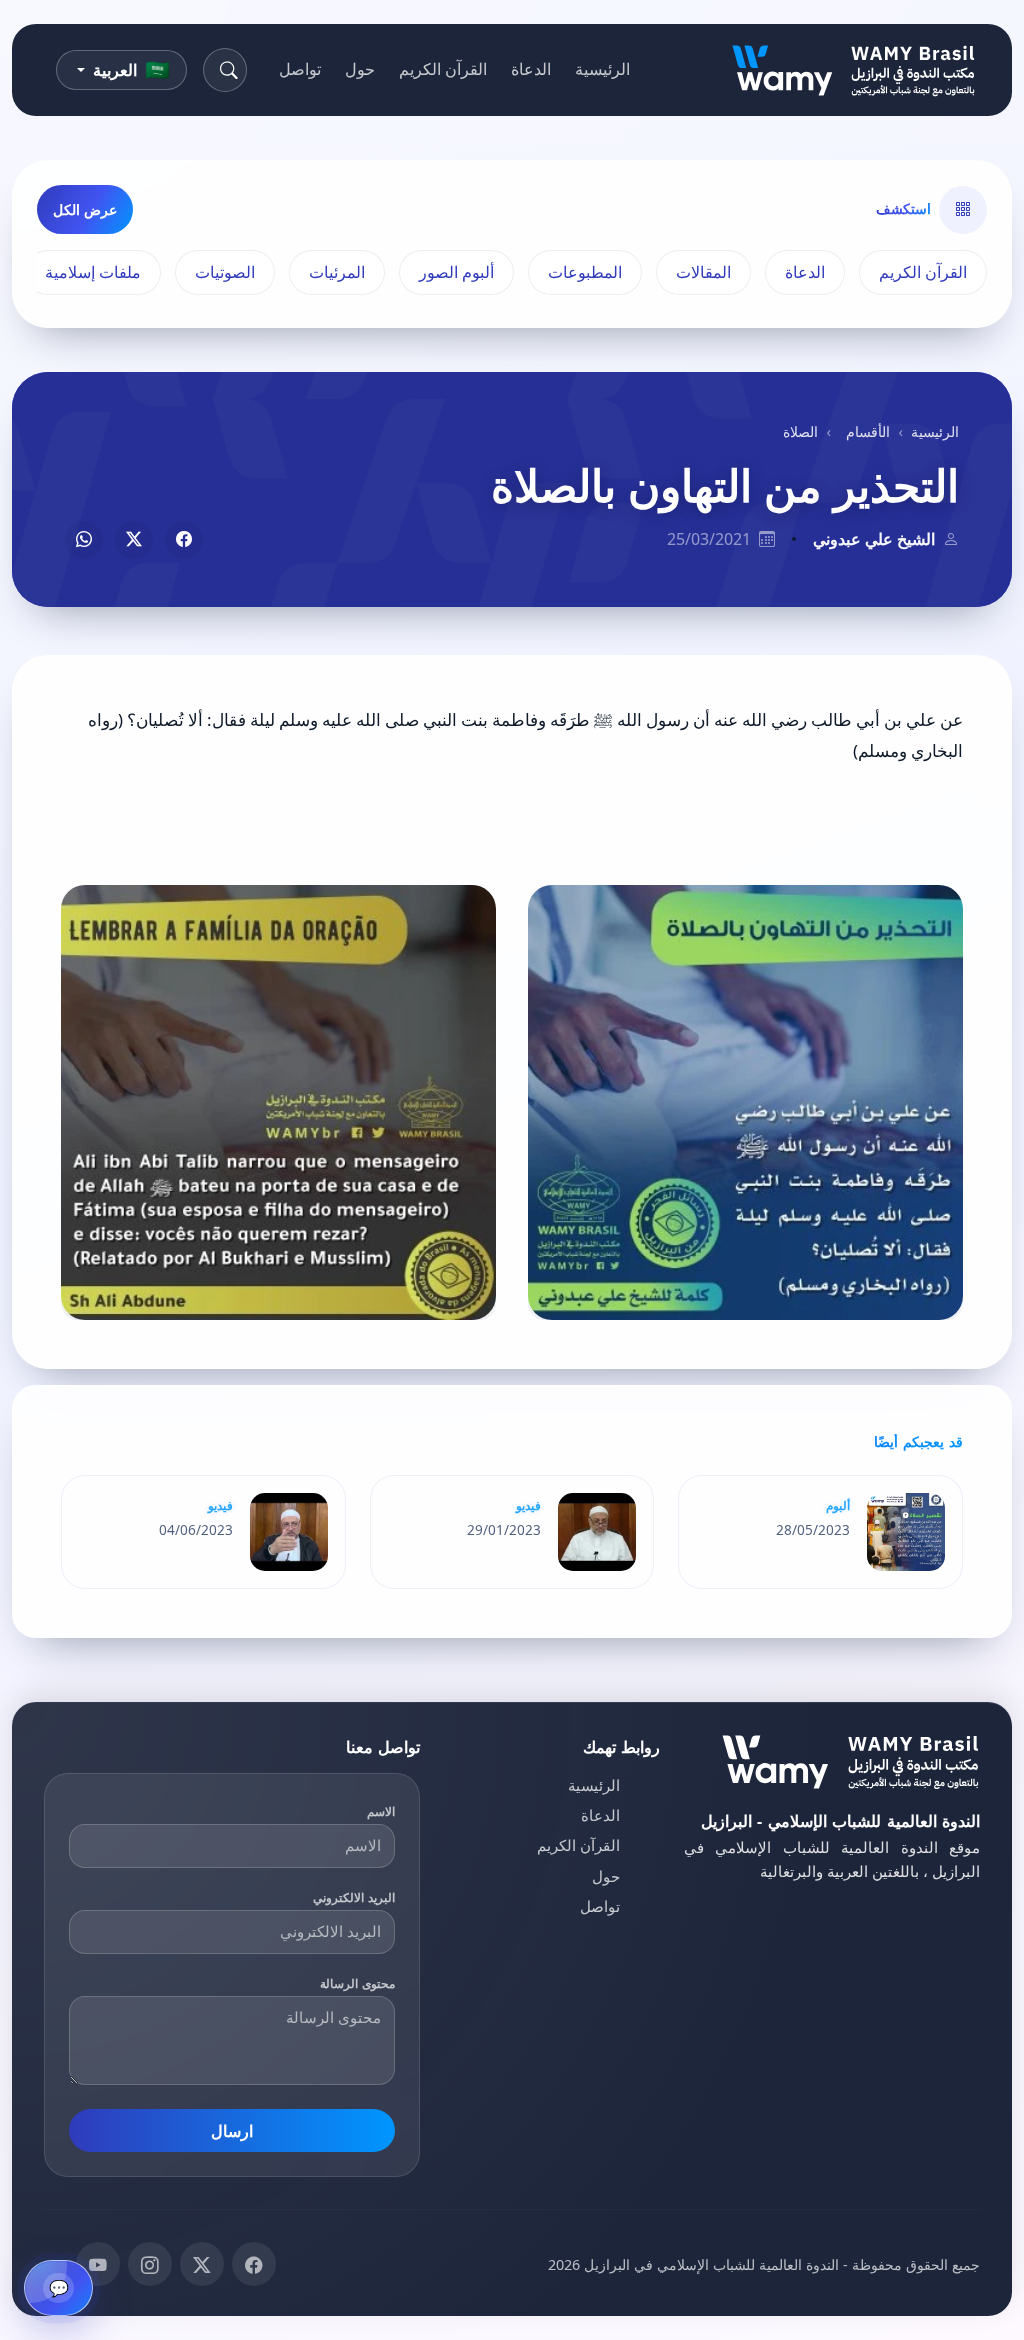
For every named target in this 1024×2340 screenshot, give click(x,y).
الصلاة (800, 431)
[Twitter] (202, 2264)
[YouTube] (98, 2264)
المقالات (703, 272)
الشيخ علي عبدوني (874, 539)
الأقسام (868, 431)
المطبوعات (585, 272)
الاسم (381, 1811)
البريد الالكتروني (354, 1897)
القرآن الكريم (443, 69)
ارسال (232, 2131)
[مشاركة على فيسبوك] (184, 540)
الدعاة (531, 69)
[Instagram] (150, 2264)
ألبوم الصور (456, 272)
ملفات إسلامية (93, 272)
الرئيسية (602, 69)
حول (360, 69)
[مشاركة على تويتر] (134, 540)
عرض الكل (85, 209)
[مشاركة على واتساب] (84, 540)
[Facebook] (254, 2264)
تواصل (300, 69)
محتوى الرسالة (357, 1983)
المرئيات (337, 272)
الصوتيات (225, 272)
